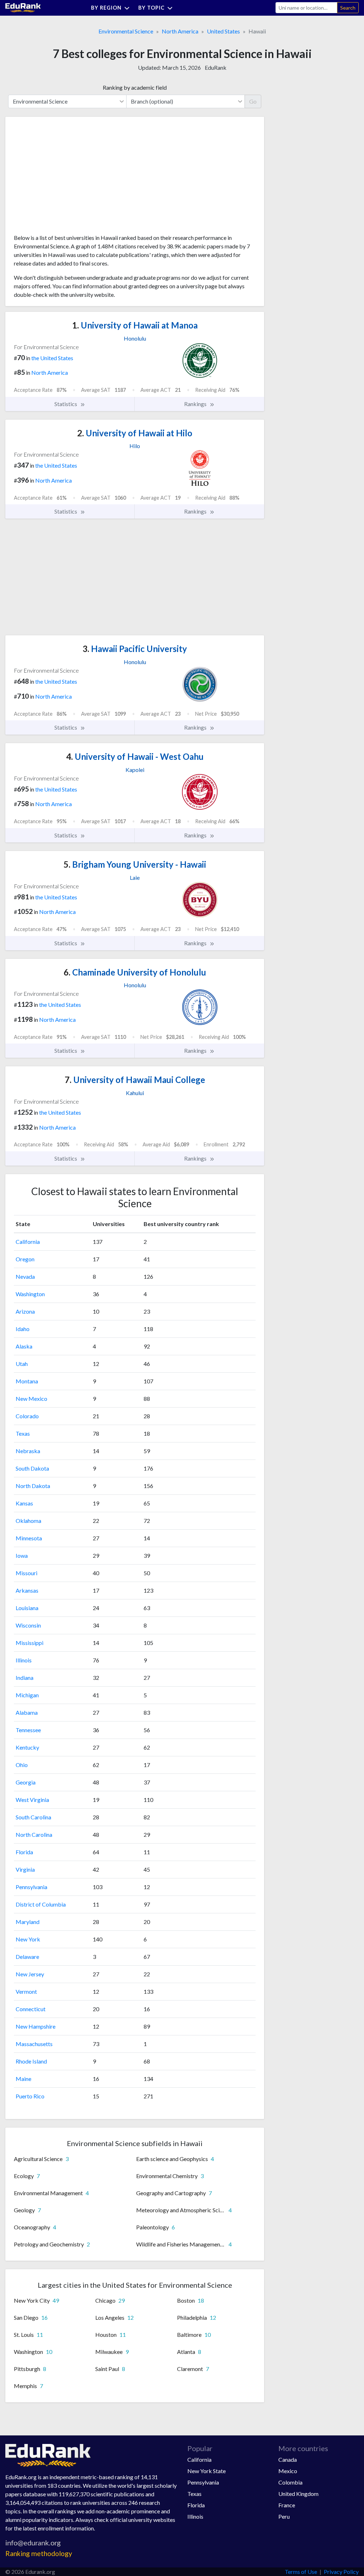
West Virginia (32, 1800)
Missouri (26, 1573)
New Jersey (30, 1974)
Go (253, 101)
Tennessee (28, 1730)
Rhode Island (31, 2061)
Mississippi (30, 1643)
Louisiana (27, 1608)
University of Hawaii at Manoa (135, 325)
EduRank (216, 67)
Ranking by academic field (135, 87)
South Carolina (33, 1817)
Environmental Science (126, 31)
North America (180, 31)
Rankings (196, 404)
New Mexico (31, 1399)
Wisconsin (28, 1625)
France (287, 2505)
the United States (52, 358)
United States (223, 31)
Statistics (66, 404)
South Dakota (32, 1468)
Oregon (25, 1259)
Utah (22, 1364)
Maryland (28, 1922)
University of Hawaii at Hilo (135, 433)
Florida (24, 1852)
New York (28, 1939)
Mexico (288, 2471)
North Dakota (33, 1486)
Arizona (25, 1311)
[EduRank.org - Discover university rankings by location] (23, 7)
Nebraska (28, 1451)
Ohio (22, 1765)
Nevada (25, 1276)
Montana (27, 1381)
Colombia (290, 2482)
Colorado (27, 1416)
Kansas (24, 1503)
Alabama (27, 1712)
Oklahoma (28, 1521)
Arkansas (27, 1590)
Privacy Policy (341, 2572)
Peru (284, 2516)
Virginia (25, 1869)
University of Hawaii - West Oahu (135, 756)
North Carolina (34, 1834)
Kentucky (27, 1747)
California (28, 1242)
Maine (23, 2079)
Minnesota (29, 1538)
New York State (207, 2471)
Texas (23, 1433)
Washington (30, 1294)
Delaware (27, 1957)
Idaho (23, 1329)
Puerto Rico (30, 2096)
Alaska (24, 1346)
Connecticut (31, 2009)
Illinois (24, 1660)
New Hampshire (36, 2026)
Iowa (22, 1555)
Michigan (27, 1695)
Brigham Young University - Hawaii (135, 864)
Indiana (25, 1678)
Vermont (26, 1991)
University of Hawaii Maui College (135, 1080)
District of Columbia (41, 1904)
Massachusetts (34, 2044)
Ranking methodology (39, 2553)
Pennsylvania (31, 1887)
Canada (288, 2459)
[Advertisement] (67, 178)
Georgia (26, 1782)
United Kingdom (298, 2494)
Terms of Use (301, 2572)
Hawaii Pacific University (135, 649)
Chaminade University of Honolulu (135, 972)
